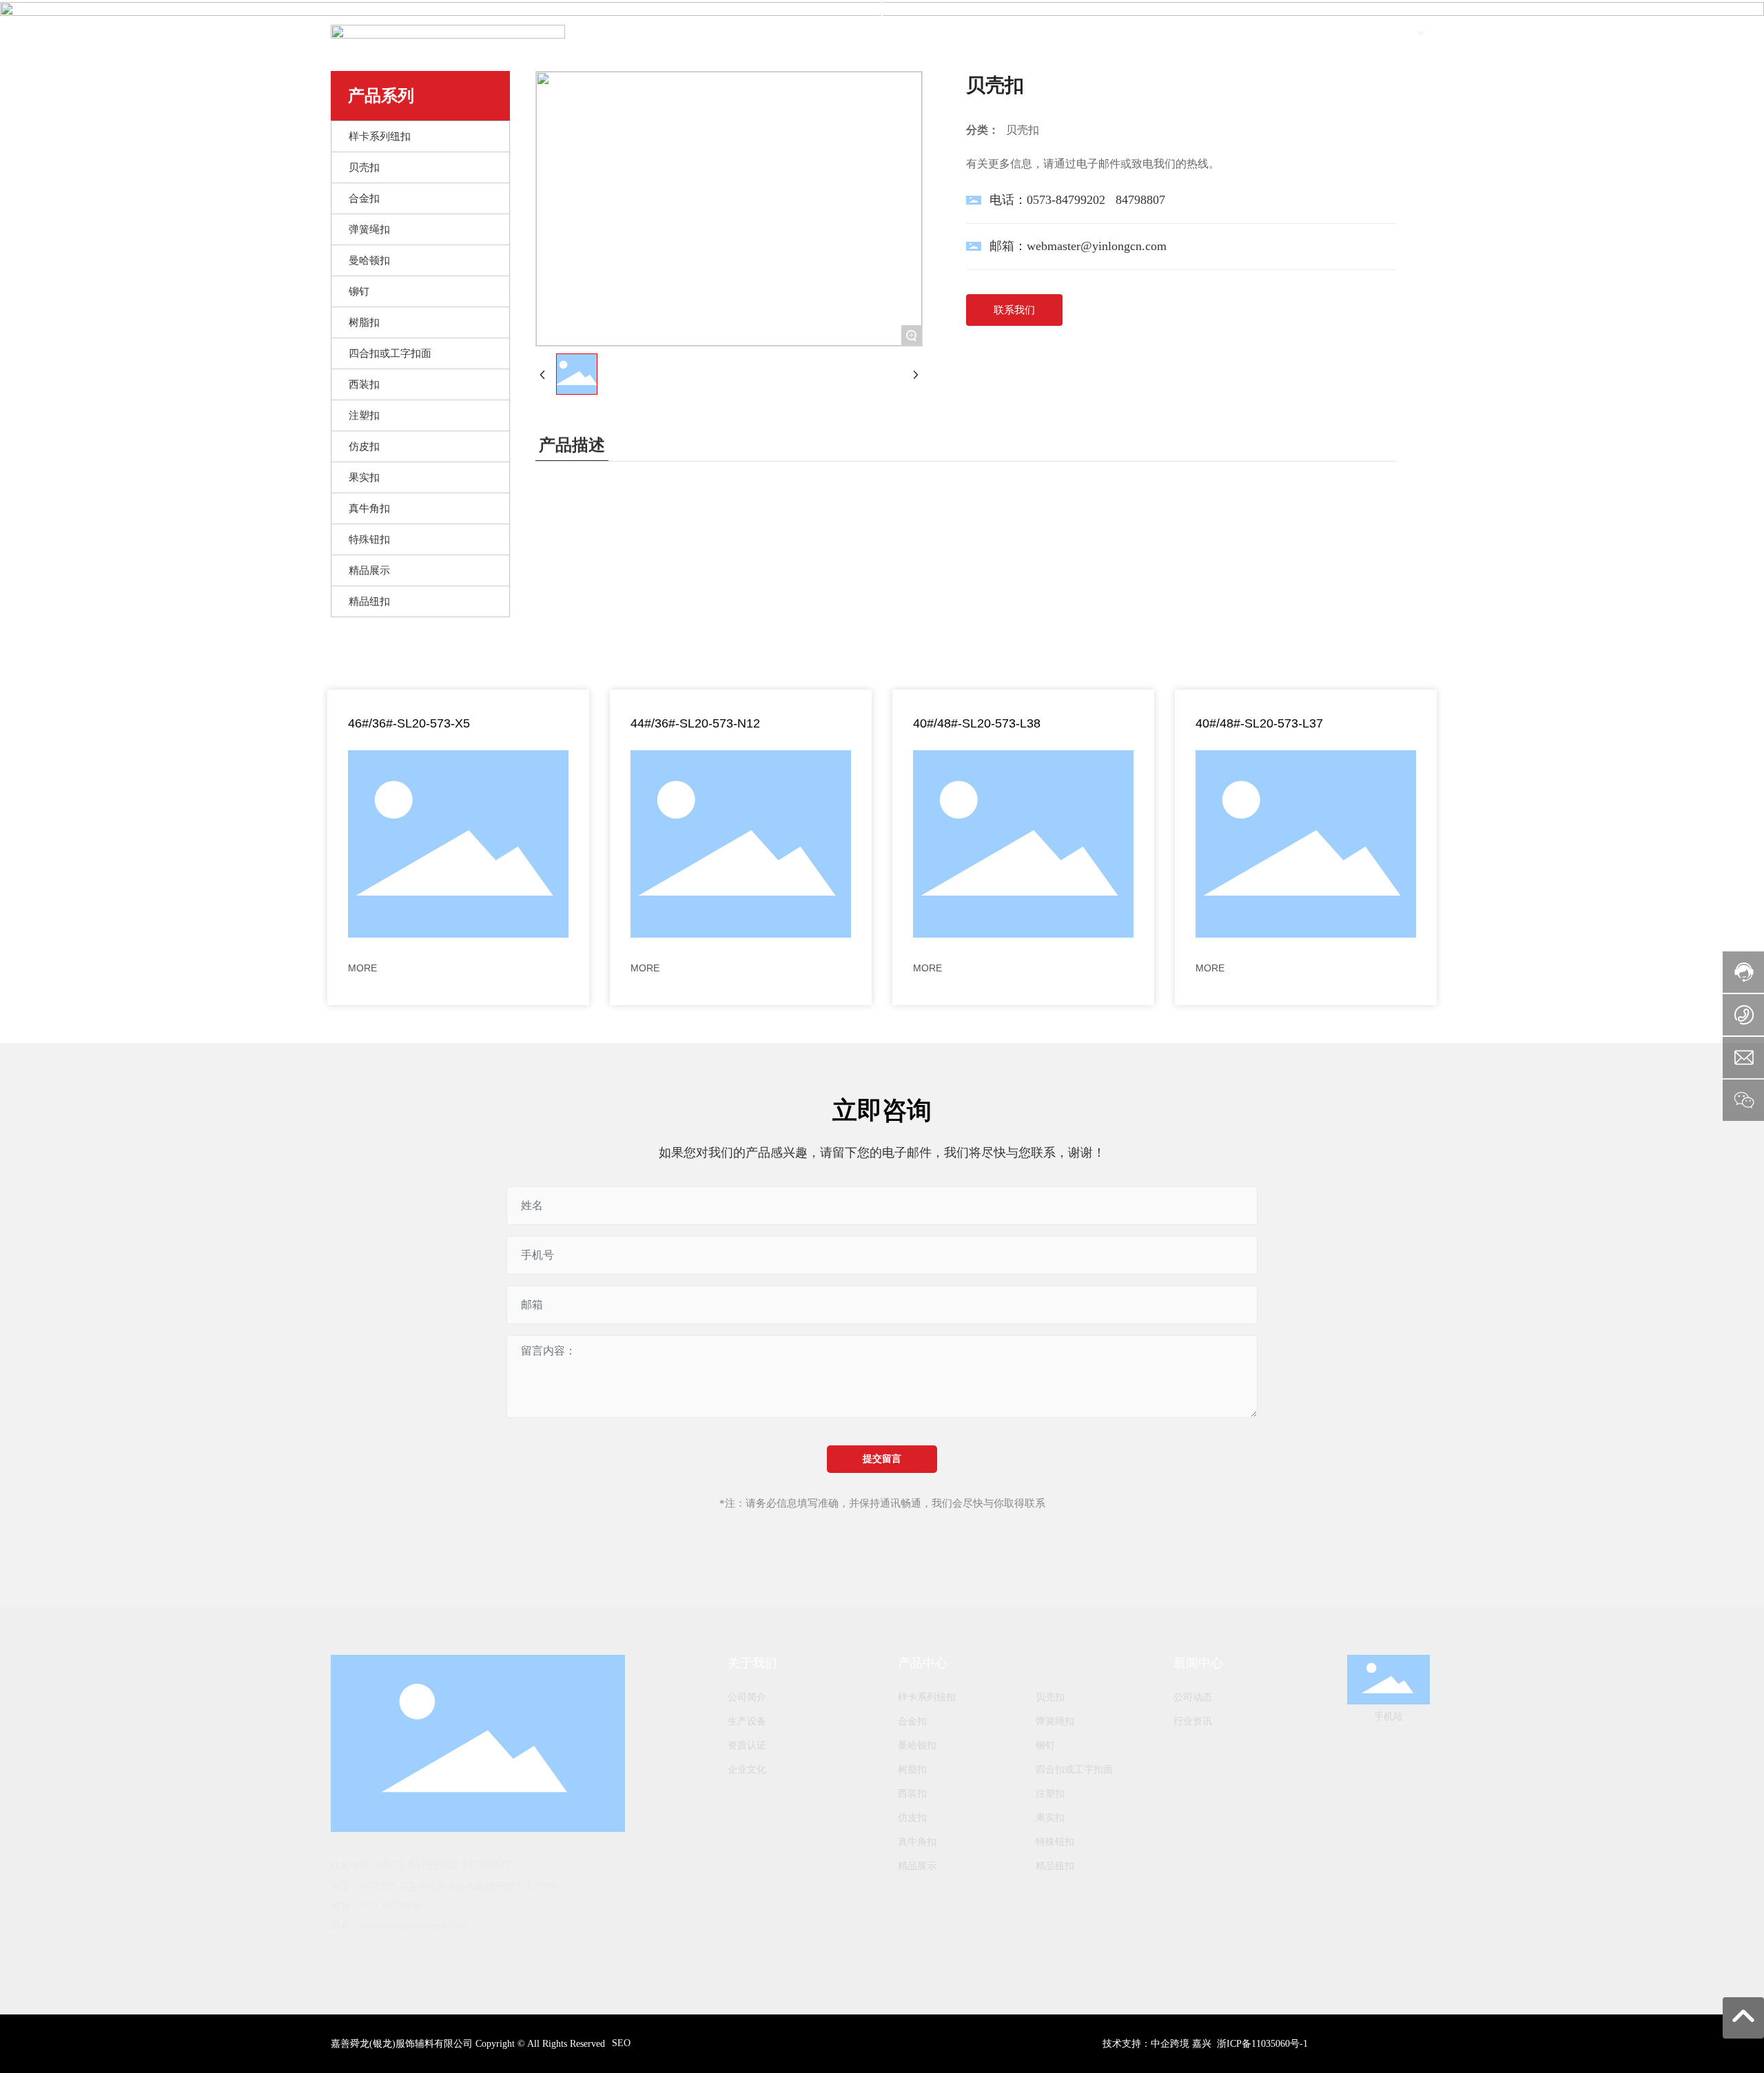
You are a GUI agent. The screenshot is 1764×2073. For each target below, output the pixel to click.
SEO (621, 2043)
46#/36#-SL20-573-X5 (409, 723)
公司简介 (747, 1697)
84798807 (1140, 200)
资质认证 (747, 1745)
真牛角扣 (917, 1842)
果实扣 (1050, 1818)
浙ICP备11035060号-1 (1262, 2044)
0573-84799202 (1066, 200)
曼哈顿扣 (917, 1745)
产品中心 (923, 1663)
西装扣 (912, 1794)
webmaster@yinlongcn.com (1097, 246)
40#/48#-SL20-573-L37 (1259, 723)
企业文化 (747, 1770)
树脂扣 (912, 1770)
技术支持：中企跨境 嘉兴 (1157, 2044)
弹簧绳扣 (1055, 1721)
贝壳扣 (1050, 1697)
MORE (362, 968)
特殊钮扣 (1055, 1842)
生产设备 (747, 1721)
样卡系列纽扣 (927, 1697)
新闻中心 (1198, 1663)
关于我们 (752, 1663)
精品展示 (917, 1866)
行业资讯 (1193, 1721)
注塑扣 (1050, 1794)
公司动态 (1193, 1697)
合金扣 (912, 1721)
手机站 (1388, 1716)
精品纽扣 (1055, 1866)
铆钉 (1045, 1745)
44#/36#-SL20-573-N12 (695, 723)
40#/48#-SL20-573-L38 (977, 723)
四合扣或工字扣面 (1074, 1770)
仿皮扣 (912, 1818)
